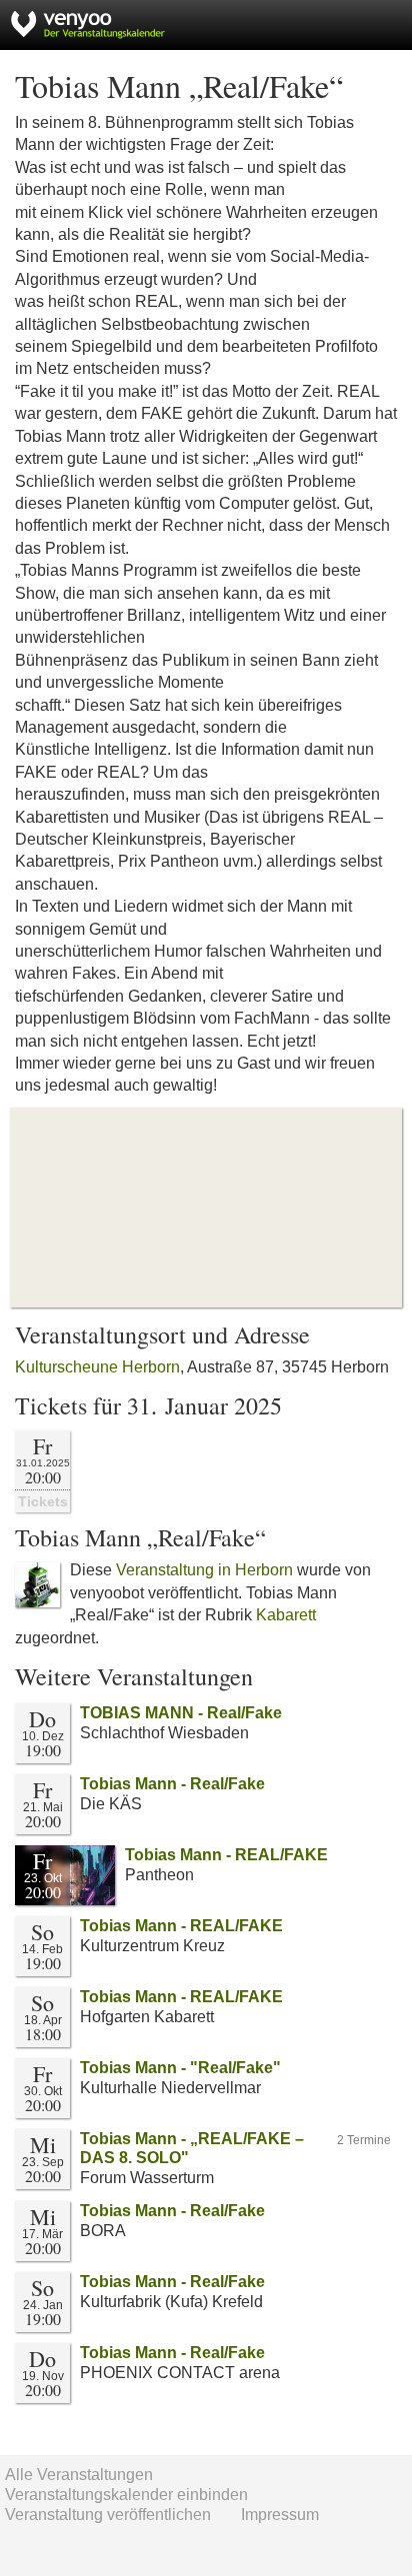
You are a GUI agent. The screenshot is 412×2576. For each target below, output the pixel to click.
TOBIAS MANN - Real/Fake (181, 1713)
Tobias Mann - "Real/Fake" (180, 2068)
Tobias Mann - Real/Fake (172, 1784)
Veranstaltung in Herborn (204, 1570)
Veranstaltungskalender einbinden (126, 2495)
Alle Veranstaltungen (79, 2475)
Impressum (280, 2515)
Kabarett (286, 1615)
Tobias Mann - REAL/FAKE (226, 1855)
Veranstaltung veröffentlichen (108, 2515)
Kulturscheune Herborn (97, 1367)
